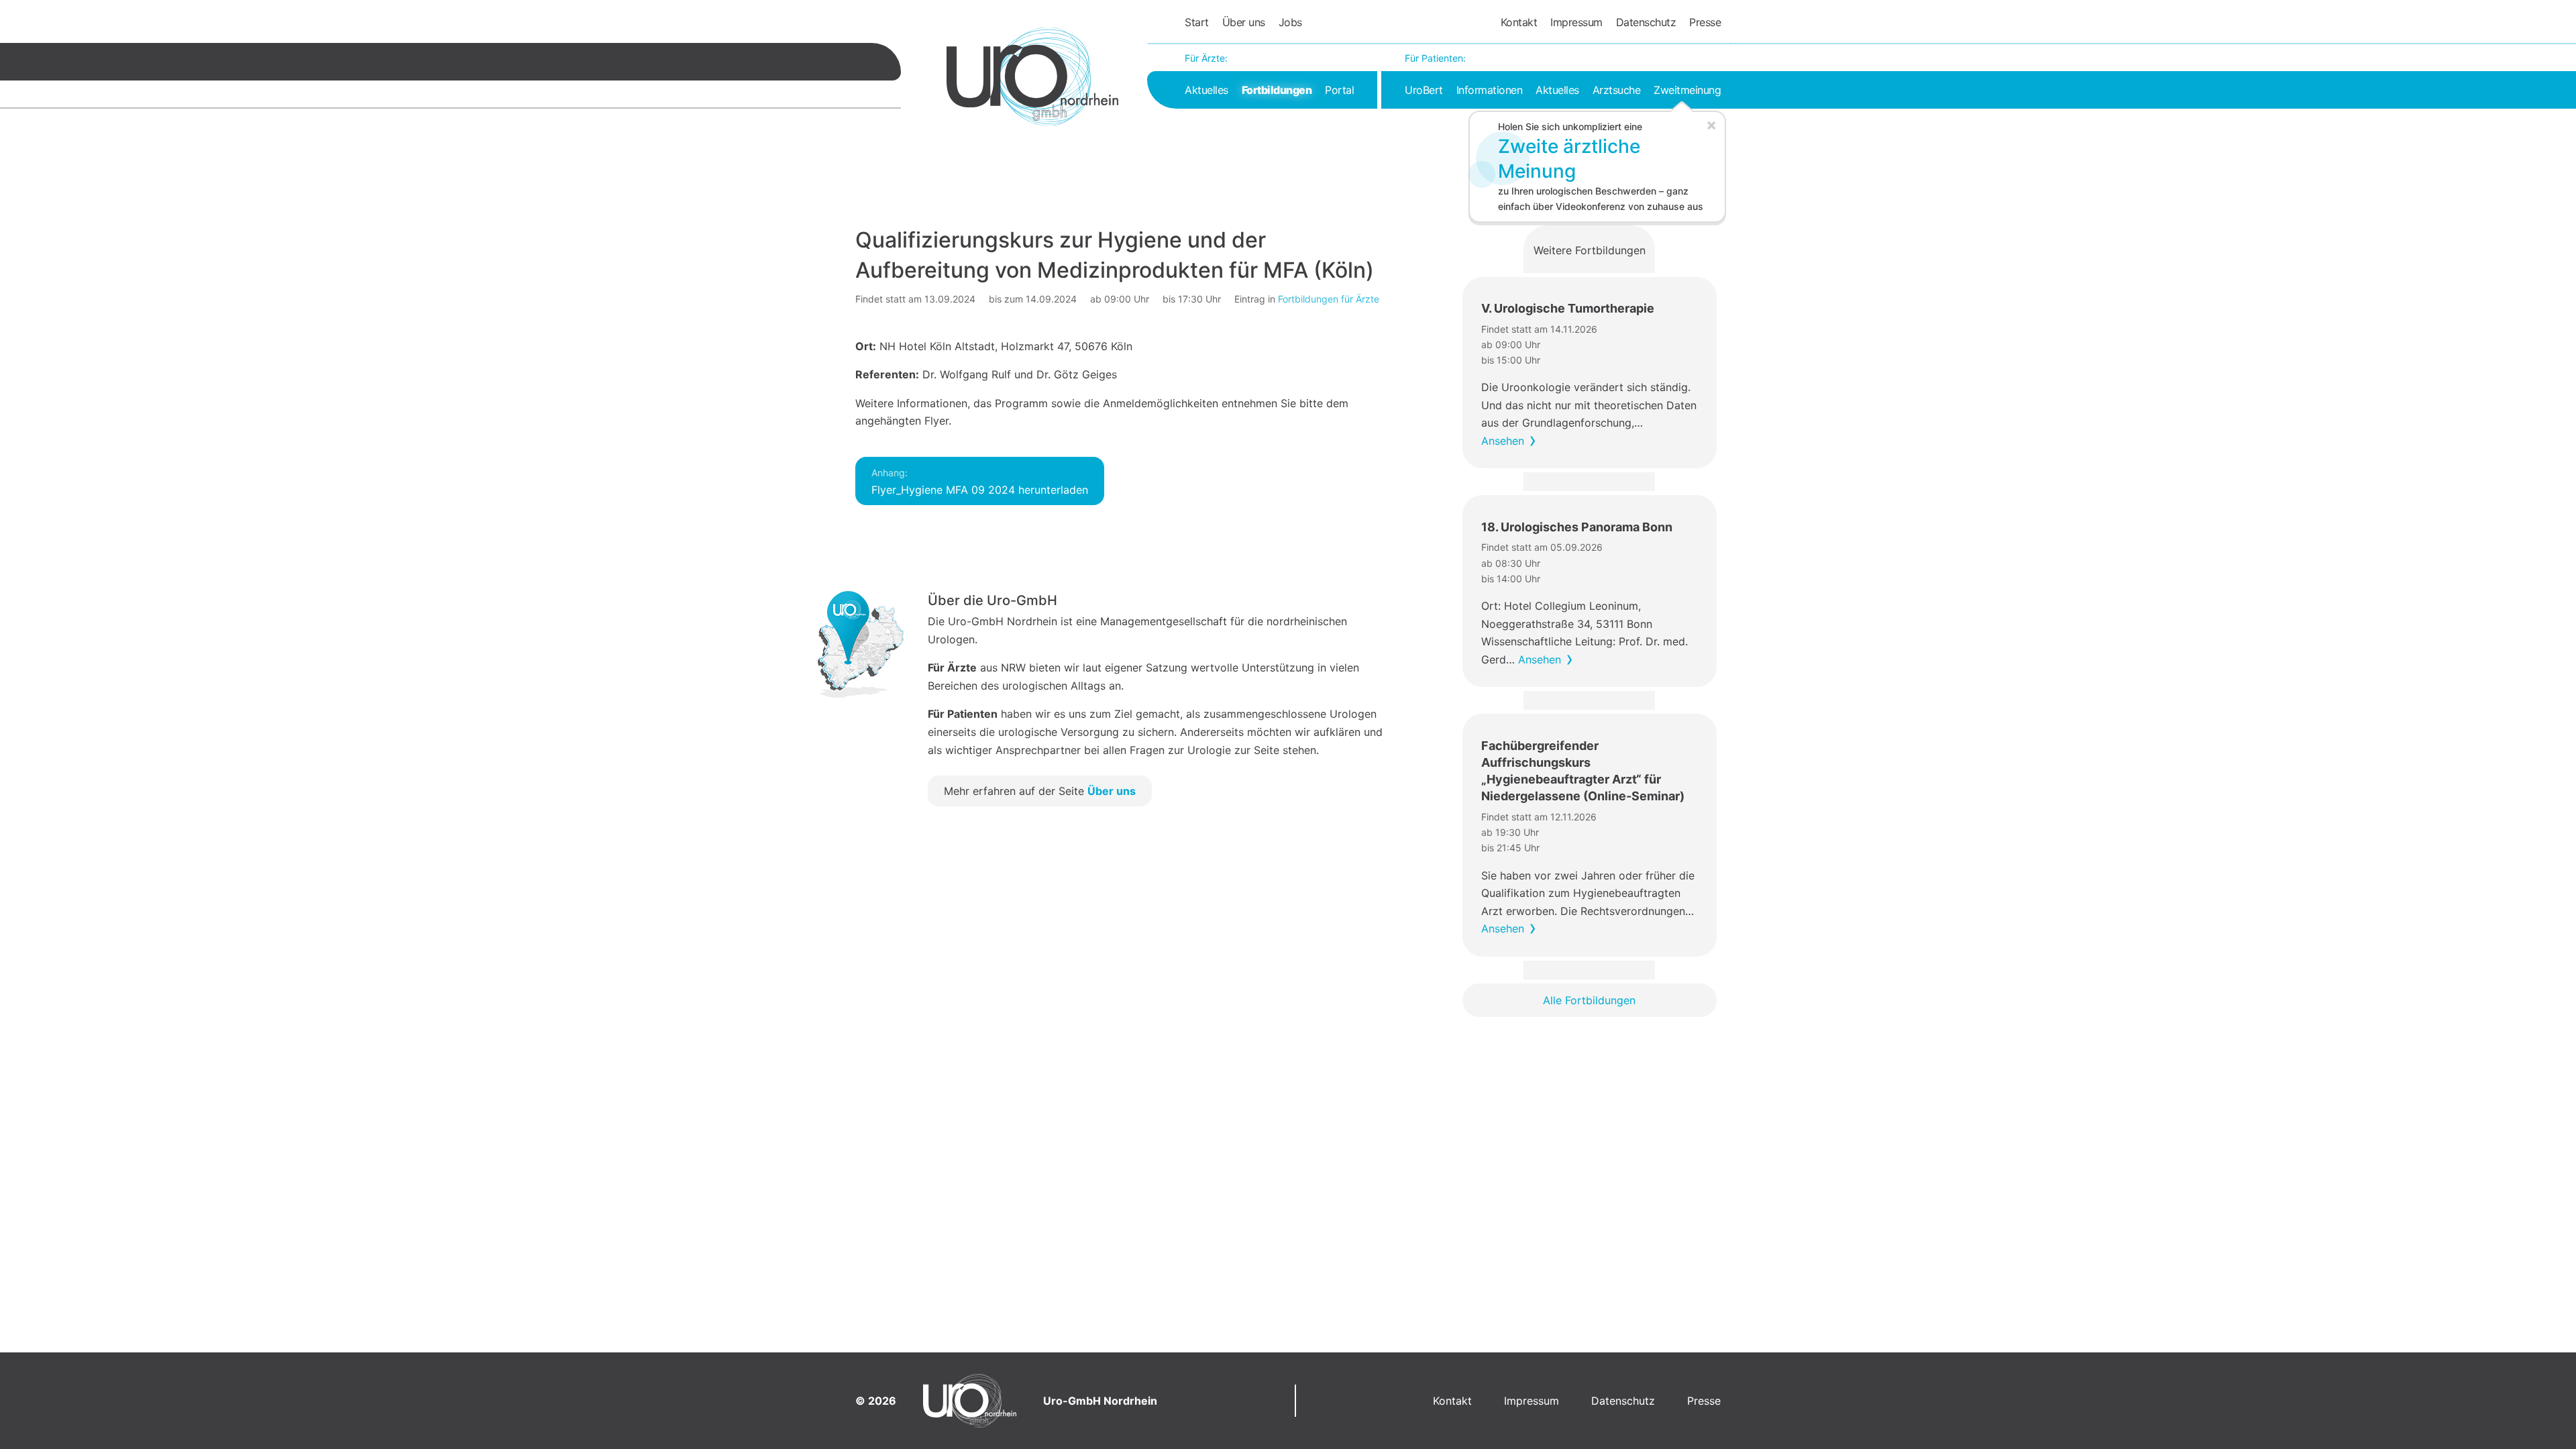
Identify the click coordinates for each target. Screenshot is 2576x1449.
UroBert (1424, 90)
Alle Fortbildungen (1589, 1000)
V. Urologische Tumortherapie (1568, 308)
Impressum (1576, 22)
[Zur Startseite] (1032, 76)
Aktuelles (1206, 90)
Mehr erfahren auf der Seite (1040, 791)
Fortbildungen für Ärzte (1329, 299)
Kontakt (1519, 22)
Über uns (1244, 22)
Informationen (1490, 90)
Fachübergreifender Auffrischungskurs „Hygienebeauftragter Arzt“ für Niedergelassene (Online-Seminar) (1583, 771)
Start (1197, 22)
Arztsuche (1617, 90)
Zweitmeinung (1687, 90)
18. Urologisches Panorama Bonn (1577, 527)
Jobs (1290, 22)
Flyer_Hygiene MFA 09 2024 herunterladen (980, 482)
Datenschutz (1646, 22)
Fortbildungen (1277, 90)
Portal (1339, 90)
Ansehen (1503, 441)
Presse (1705, 22)
